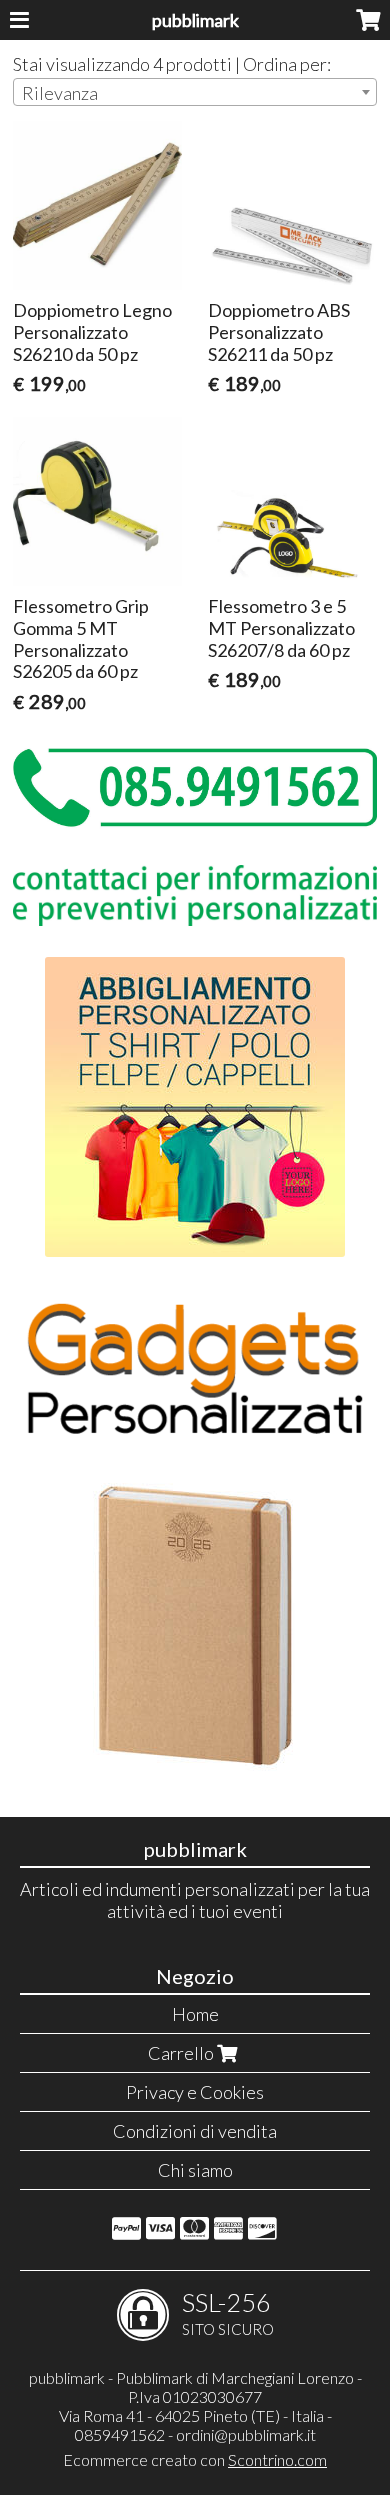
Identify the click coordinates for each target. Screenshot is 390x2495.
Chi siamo (195, 2170)
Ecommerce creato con (195, 2459)
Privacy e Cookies (195, 2092)
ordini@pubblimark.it (246, 2434)
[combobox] (194, 92)
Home (195, 2014)
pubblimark (195, 20)
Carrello (182, 2053)
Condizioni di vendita (195, 2131)
